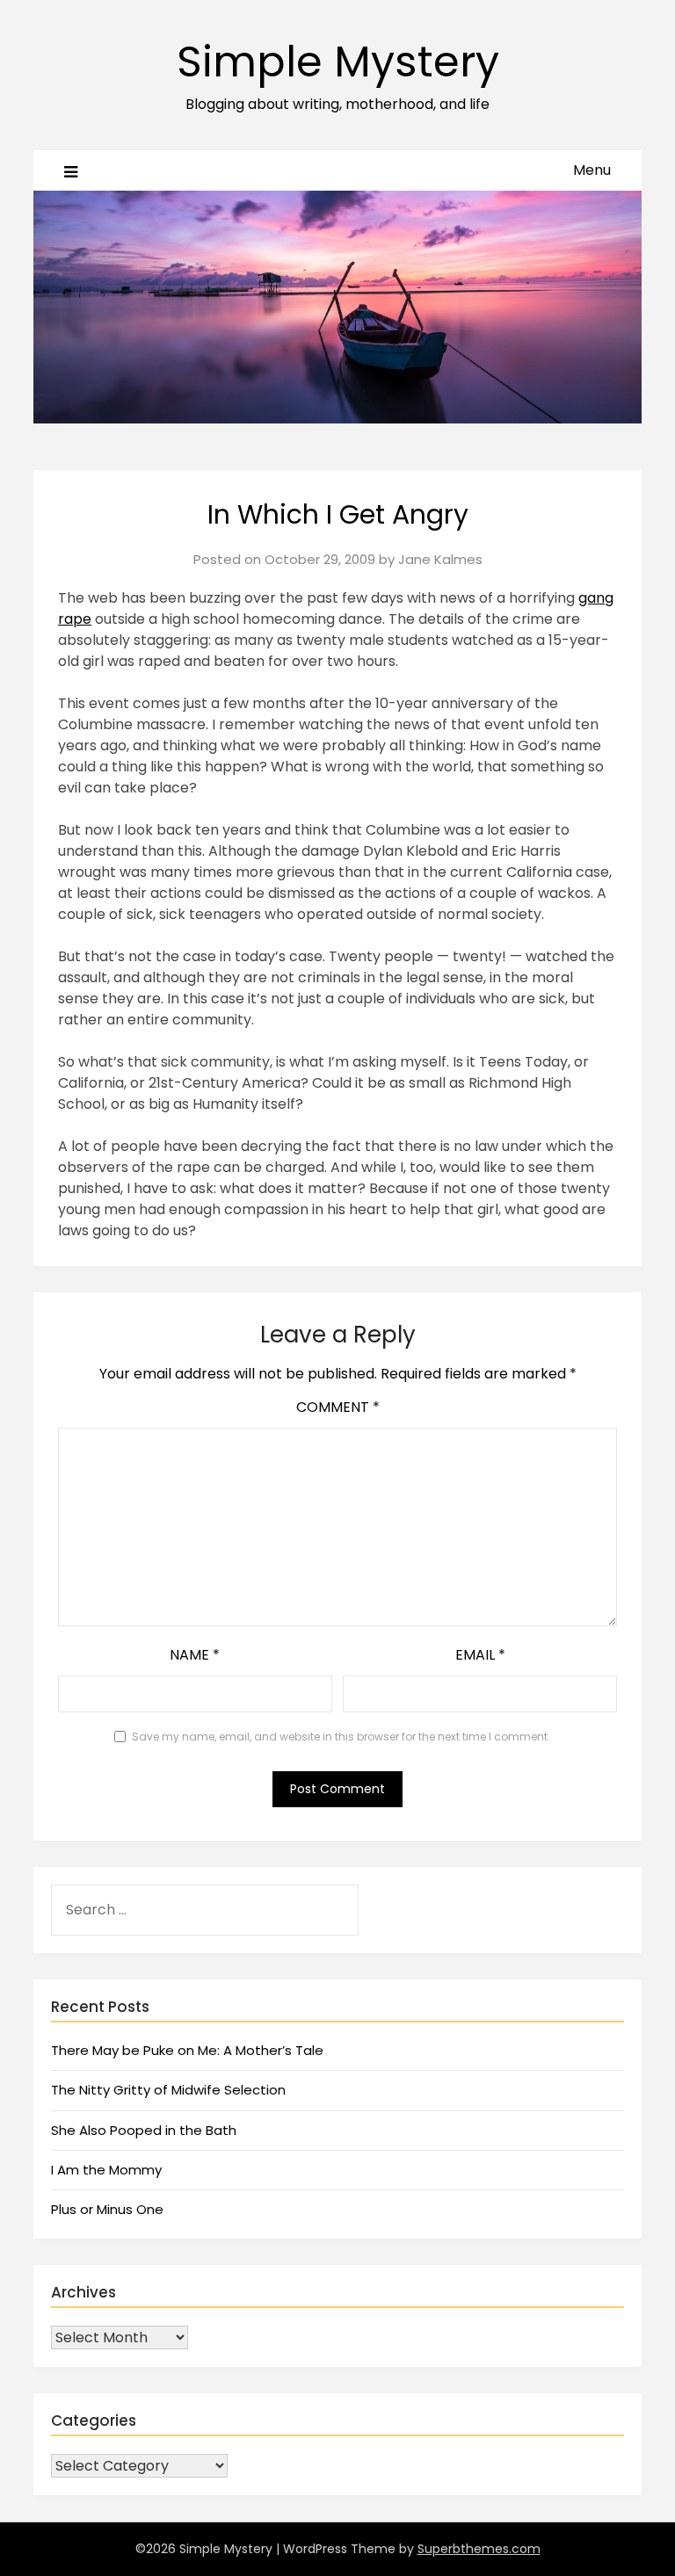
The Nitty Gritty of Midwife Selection (168, 2090)
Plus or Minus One (107, 2209)
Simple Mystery (338, 62)
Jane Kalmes (440, 559)
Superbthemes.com (479, 2549)
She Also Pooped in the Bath (144, 2130)
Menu (592, 170)
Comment (338, 1407)
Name (195, 1655)
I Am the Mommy (106, 2170)
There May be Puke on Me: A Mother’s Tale (187, 2050)
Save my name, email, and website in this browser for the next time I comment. (341, 1737)
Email (480, 1655)
